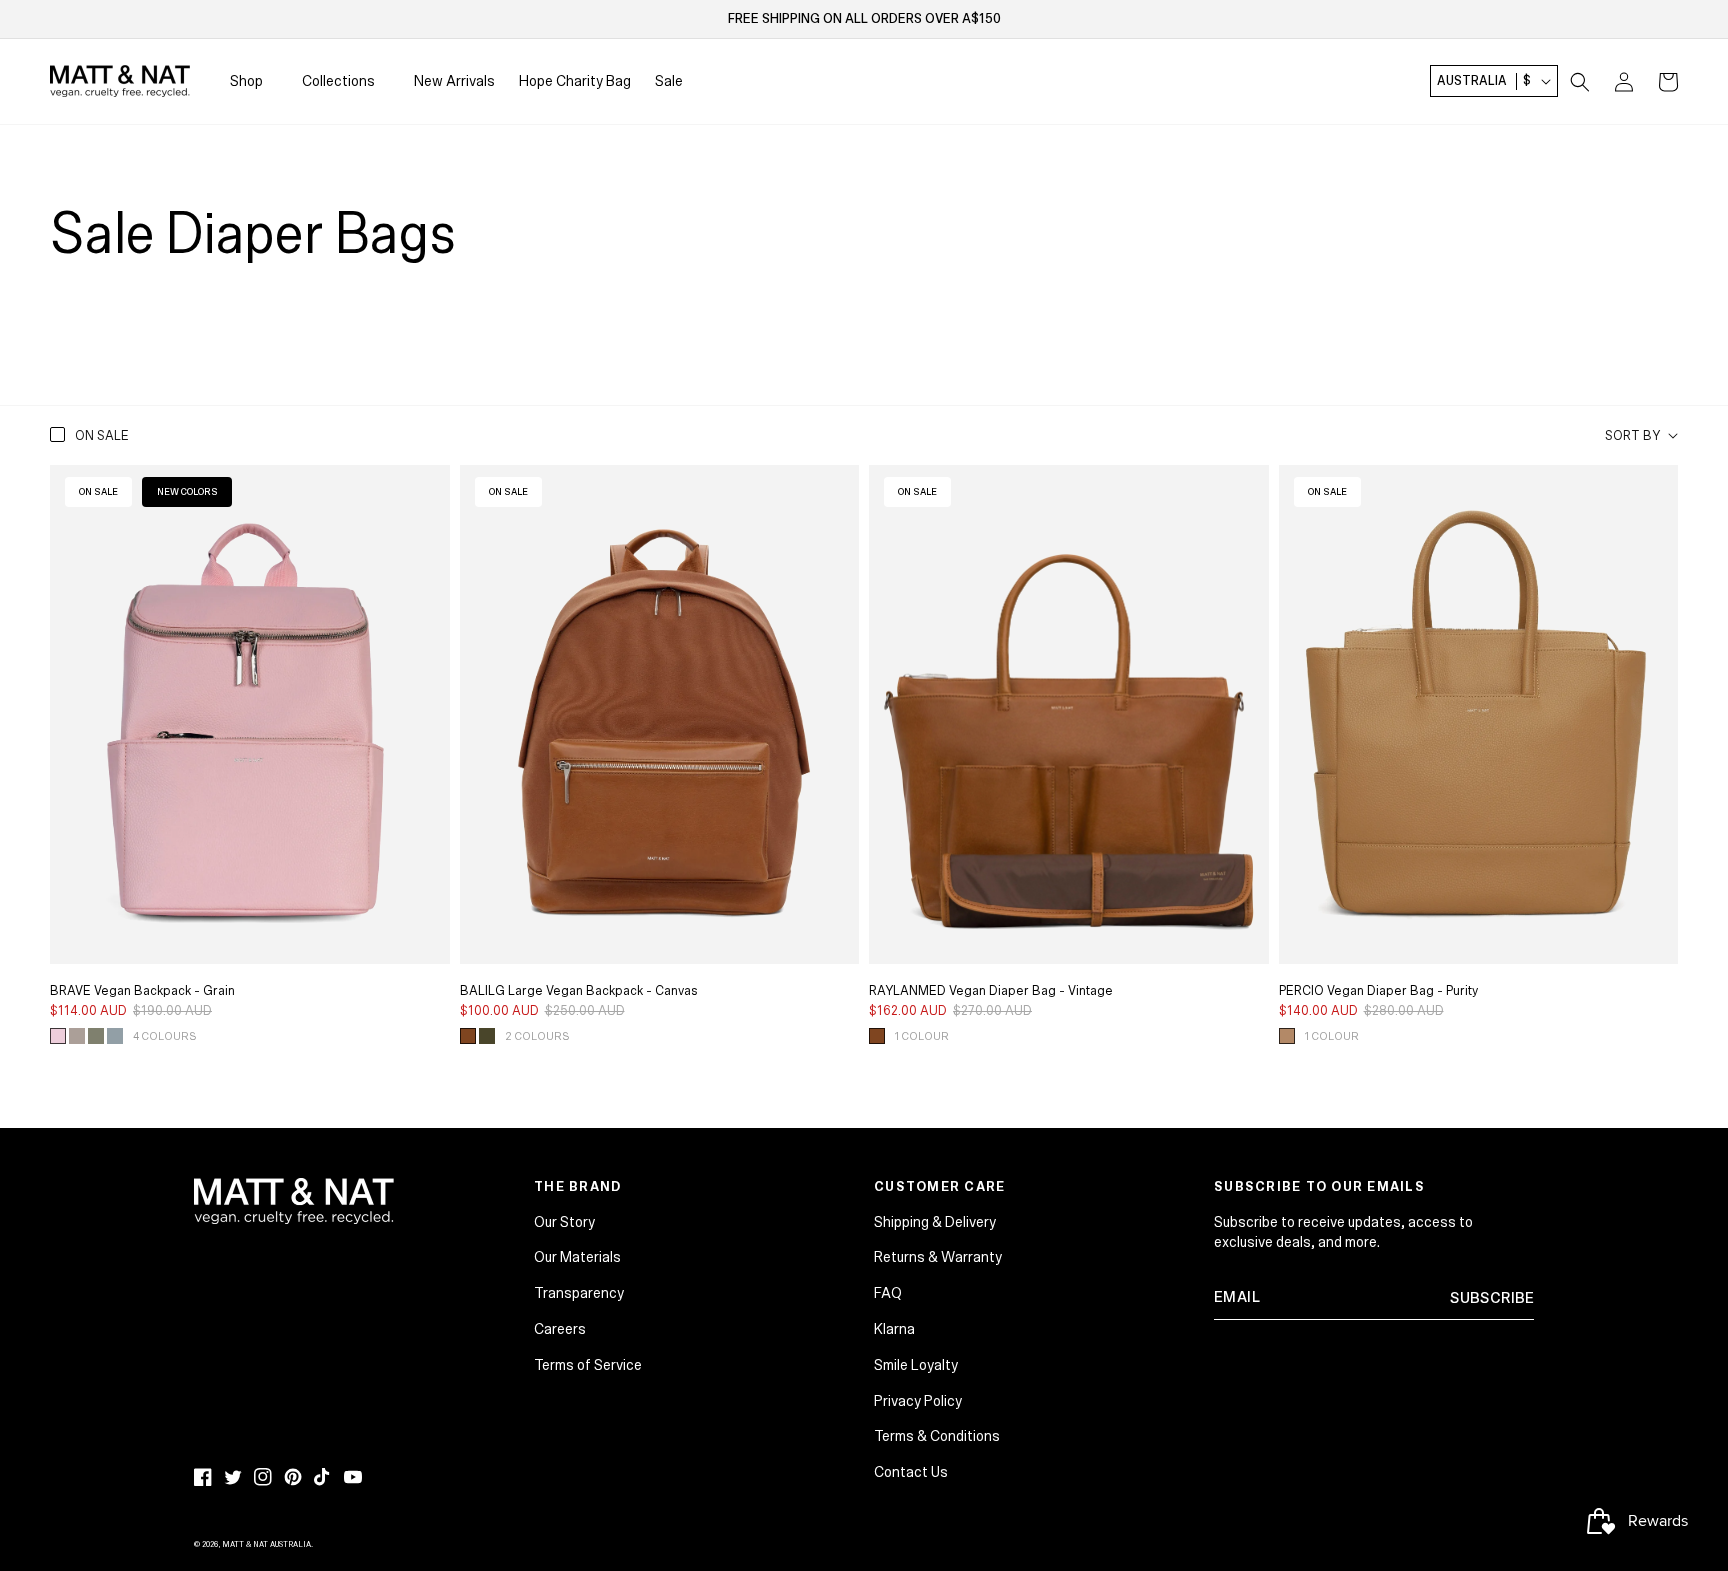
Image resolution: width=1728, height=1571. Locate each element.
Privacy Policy (918, 1401)
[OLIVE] (487, 1036)
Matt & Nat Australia (266, 1544)
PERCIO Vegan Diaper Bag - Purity (1378, 991)
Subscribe (1492, 1298)
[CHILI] (468, 1036)
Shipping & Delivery (935, 1222)
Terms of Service (588, 1365)
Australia (1484, 82)
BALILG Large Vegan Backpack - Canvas (579, 991)
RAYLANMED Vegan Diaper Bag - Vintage (991, 991)
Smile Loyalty (916, 1365)
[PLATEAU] (77, 1036)
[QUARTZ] (58, 1036)
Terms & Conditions (937, 1436)
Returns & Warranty (938, 1257)
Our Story (564, 1222)
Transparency (579, 1293)
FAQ (888, 1293)
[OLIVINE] (96, 1036)
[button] (1580, 82)
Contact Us (911, 1472)
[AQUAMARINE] (115, 1036)
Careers (560, 1329)
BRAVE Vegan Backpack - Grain (142, 991)
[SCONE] (1287, 1036)
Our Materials (577, 1257)
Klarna (894, 1329)
